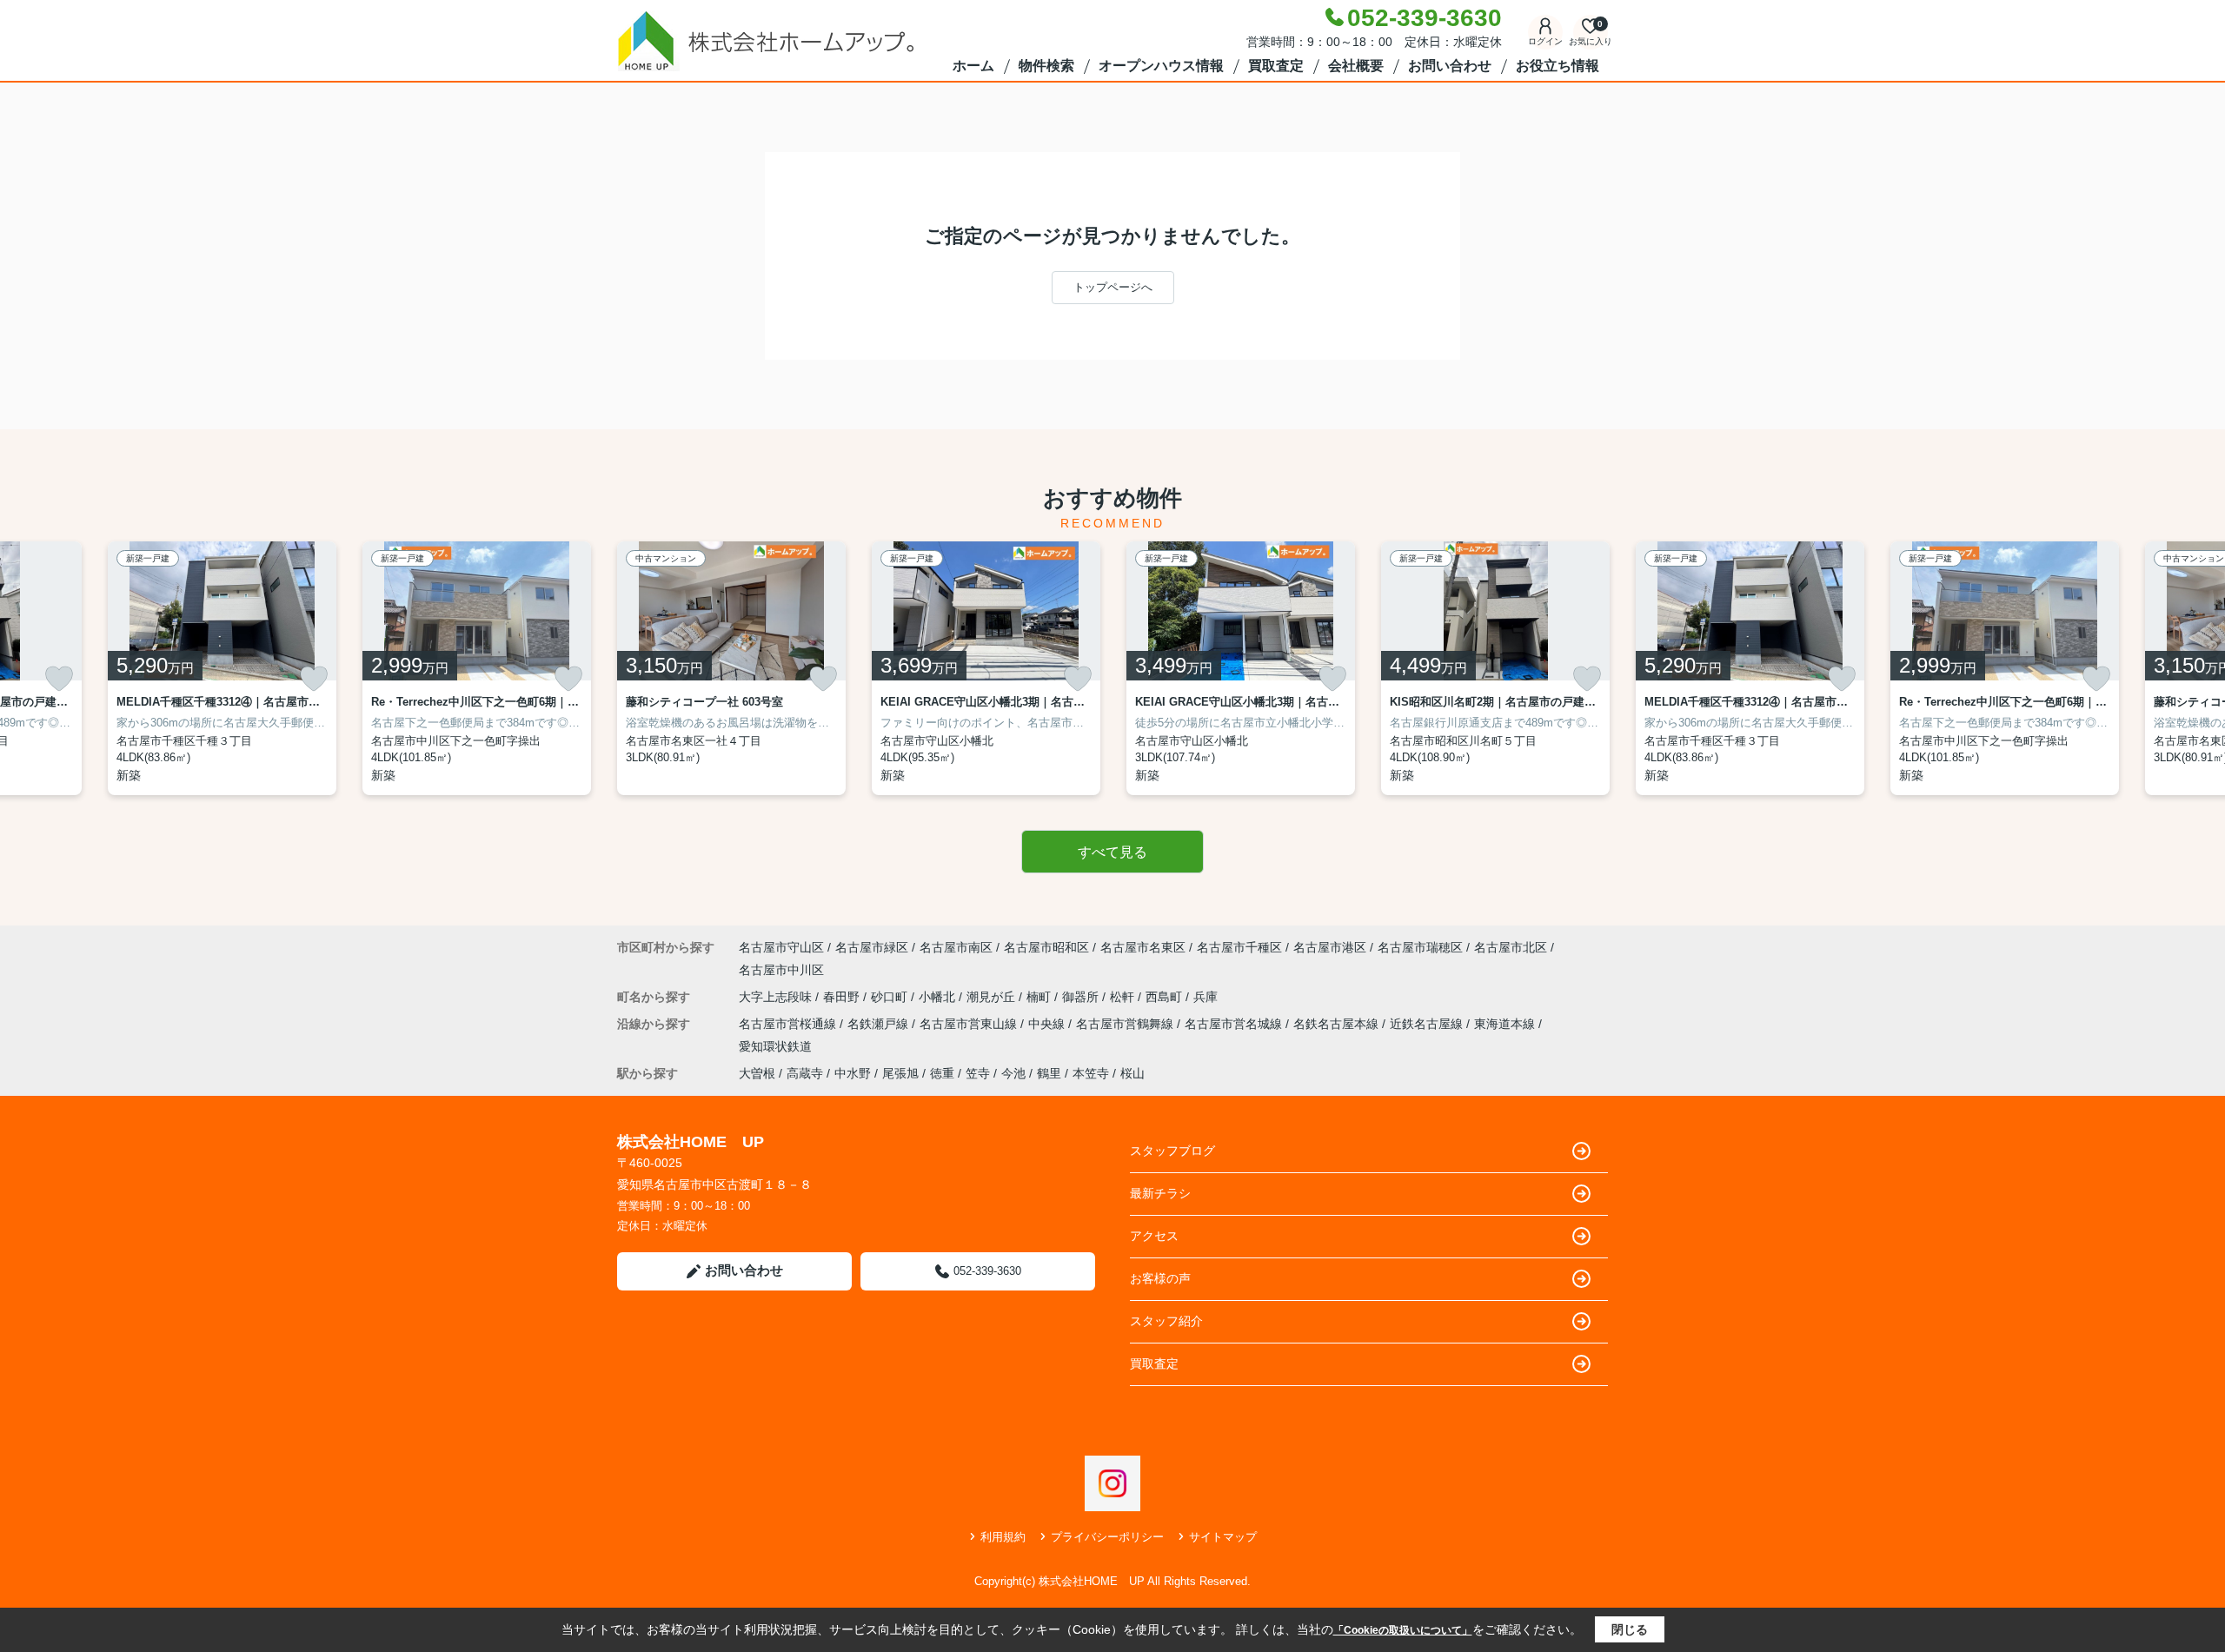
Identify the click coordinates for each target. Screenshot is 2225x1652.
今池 (1013, 1073)
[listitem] (731, 668)
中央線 (1048, 1024)
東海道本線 (1506, 1024)
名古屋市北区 (1511, 947)
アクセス (1154, 1236)
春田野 (843, 997)
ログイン (1545, 41)
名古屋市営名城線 (1235, 1024)
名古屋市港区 (1330, 947)
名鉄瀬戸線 (880, 1024)
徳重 (942, 1073)
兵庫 (1205, 997)
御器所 (1082, 997)
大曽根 (757, 1073)
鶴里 (1049, 1073)
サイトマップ (1223, 1537)
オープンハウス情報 (1161, 66)
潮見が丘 (993, 997)
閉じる (1630, 1629)
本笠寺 (1091, 1073)
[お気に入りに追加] (59, 679)
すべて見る (1112, 852)
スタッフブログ (1172, 1151)
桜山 (1132, 1073)
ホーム (973, 66)
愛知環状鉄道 (775, 1046)
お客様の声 (1160, 1278)
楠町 (1040, 997)
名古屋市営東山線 (970, 1024)
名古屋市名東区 (1143, 947)
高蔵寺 (805, 1073)
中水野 (853, 1073)
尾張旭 (900, 1073)
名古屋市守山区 (781, 947)
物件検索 (1046, 66)
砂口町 (891, 997)
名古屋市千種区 (1239, 947)
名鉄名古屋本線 (1338, 1024)
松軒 (1124, 997)
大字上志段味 (777, 997)
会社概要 (1356, 66)
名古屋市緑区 (872, 947)
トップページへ (1113, 287)
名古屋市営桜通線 (789, 1024)
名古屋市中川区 (781, 970)
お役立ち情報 (1557, 66)
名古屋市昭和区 (1046, 947)
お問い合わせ (1450, 66)
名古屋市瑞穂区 (1420, 947)
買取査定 (1276, 66)
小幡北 (939, 997)
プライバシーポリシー (1107, 1537)
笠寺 (978, 1073)
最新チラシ (1160, 1193)
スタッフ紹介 (1166, 1321)
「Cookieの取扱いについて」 (1403, 1630)
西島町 (1166, 997)
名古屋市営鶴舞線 (1126, 1024)
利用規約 (1003, 1537)
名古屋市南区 (956, 947)
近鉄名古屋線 (1428, 1024)
